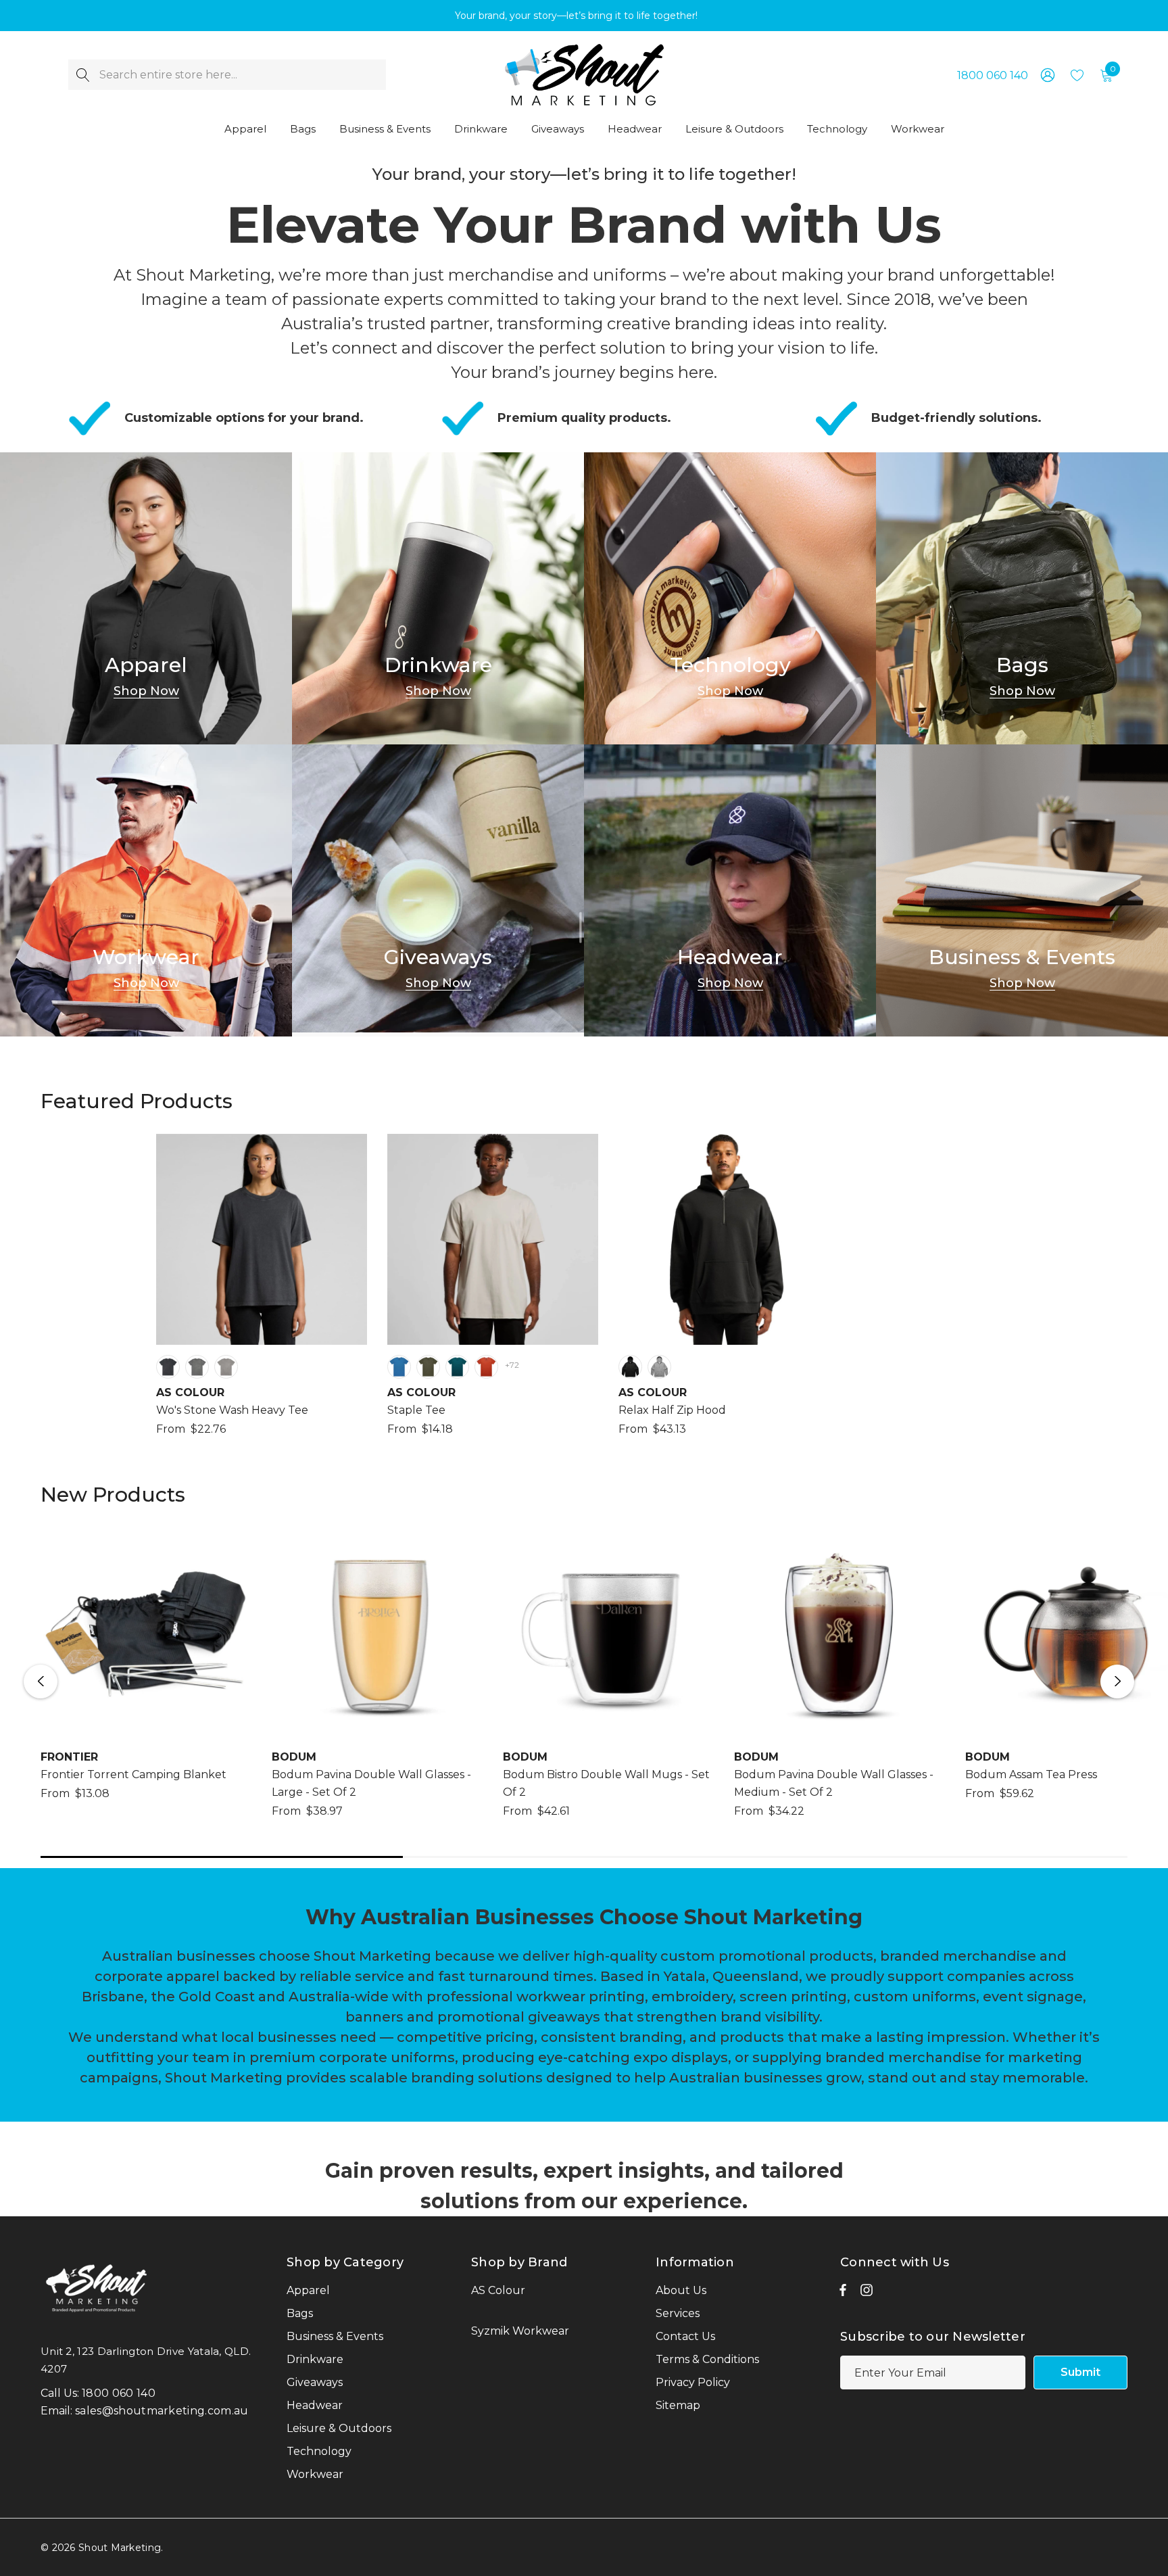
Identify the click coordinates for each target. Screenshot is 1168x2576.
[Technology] (730, 598)
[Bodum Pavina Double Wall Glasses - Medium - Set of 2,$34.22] (839, 1633)
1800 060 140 (993, 75)
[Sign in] (1047, 75)
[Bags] (1022, 598)
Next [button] (1117, 1681)
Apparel (146, 665)
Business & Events (1022, 957)
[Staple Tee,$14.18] (493, 1239)
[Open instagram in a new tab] (867, 2293)
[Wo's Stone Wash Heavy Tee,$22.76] (262, 1239)
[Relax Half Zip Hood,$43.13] (724, 1239)
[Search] (83, 75)
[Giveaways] (438, 890)
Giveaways (438, 957)
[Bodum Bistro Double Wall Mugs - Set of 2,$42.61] (608, 1633)
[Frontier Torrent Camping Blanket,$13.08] (146, 1633)
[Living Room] (146, 598)
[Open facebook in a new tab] (843, 2293)
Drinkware (438, 665)
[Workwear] (146, 890)
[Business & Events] (1022, 890)
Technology (730, 665)
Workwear (146, 957)
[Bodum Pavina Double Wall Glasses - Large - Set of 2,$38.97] (377, 1633)
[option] (262, 1294)
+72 (512, 1365)
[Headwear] (730, 890)
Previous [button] (41, 1681)
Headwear (730, 957)
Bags (1022, 665)
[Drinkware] (438, 598)
